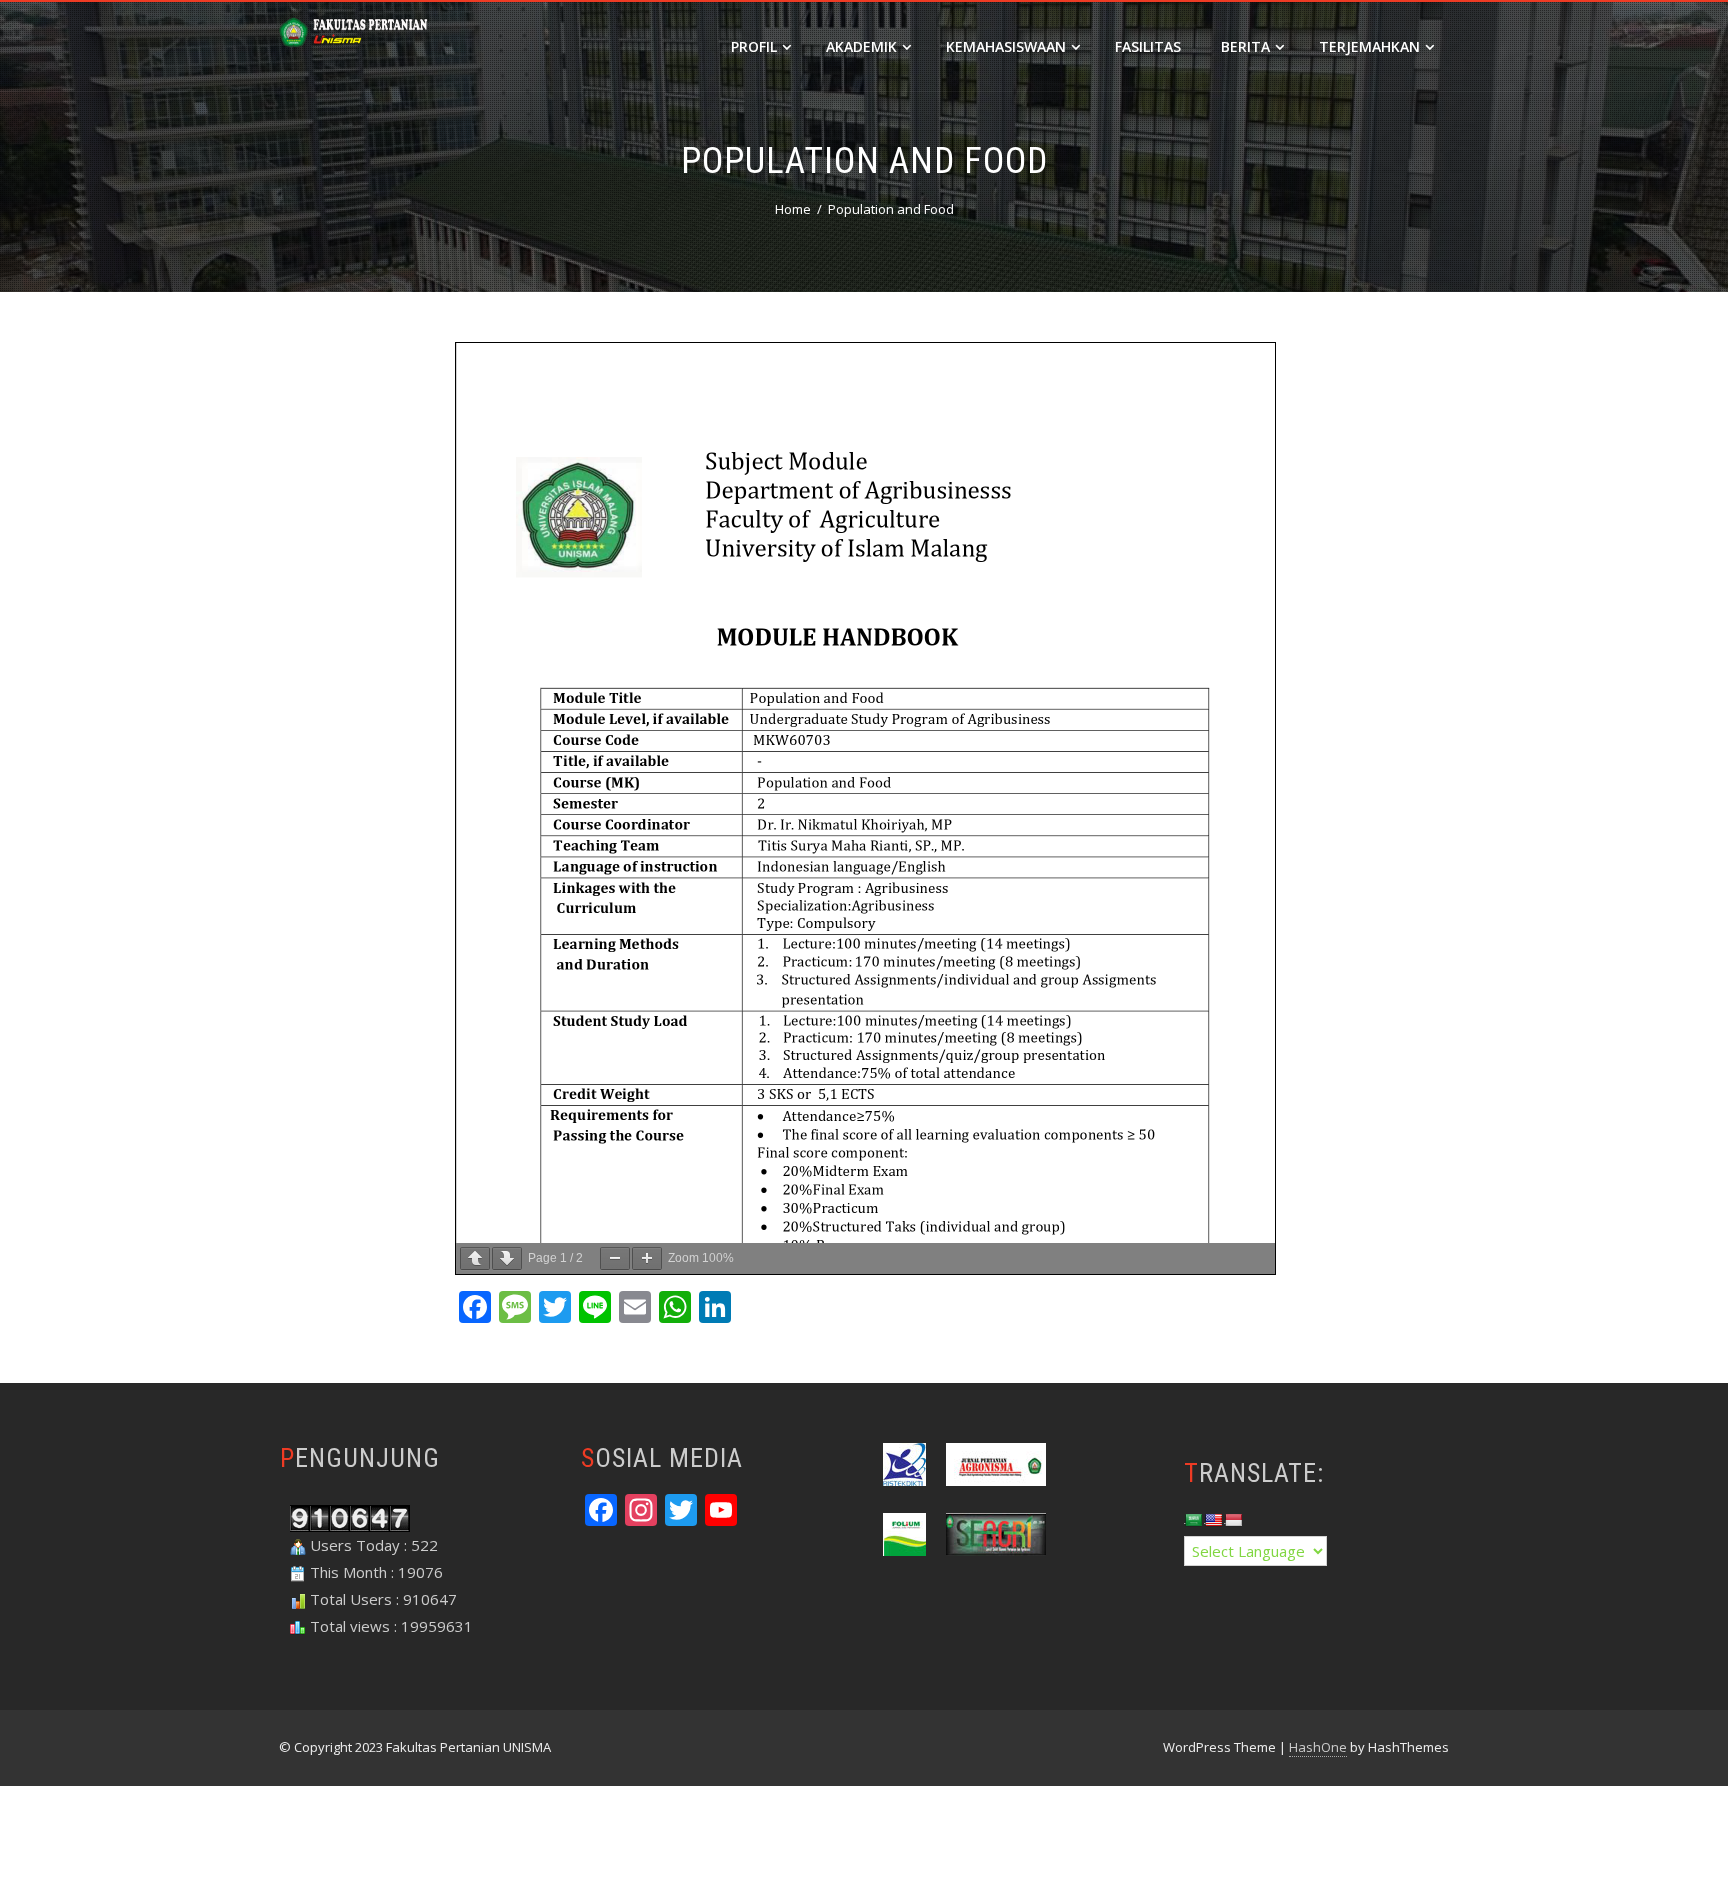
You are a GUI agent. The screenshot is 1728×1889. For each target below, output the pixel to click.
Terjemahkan (1369, 46)
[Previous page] (475, 1258)
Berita (1245, 46)
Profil (754, 46)
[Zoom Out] (615, 1258)
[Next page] (507, 1258)
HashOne (1318, 1747)
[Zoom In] (647, 1258)
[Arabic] (1193, 1520)
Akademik (861, 46)
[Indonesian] (1233, 1520)
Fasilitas (1148, 46)
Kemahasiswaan (1006, 46)
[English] (1213, 1520)
